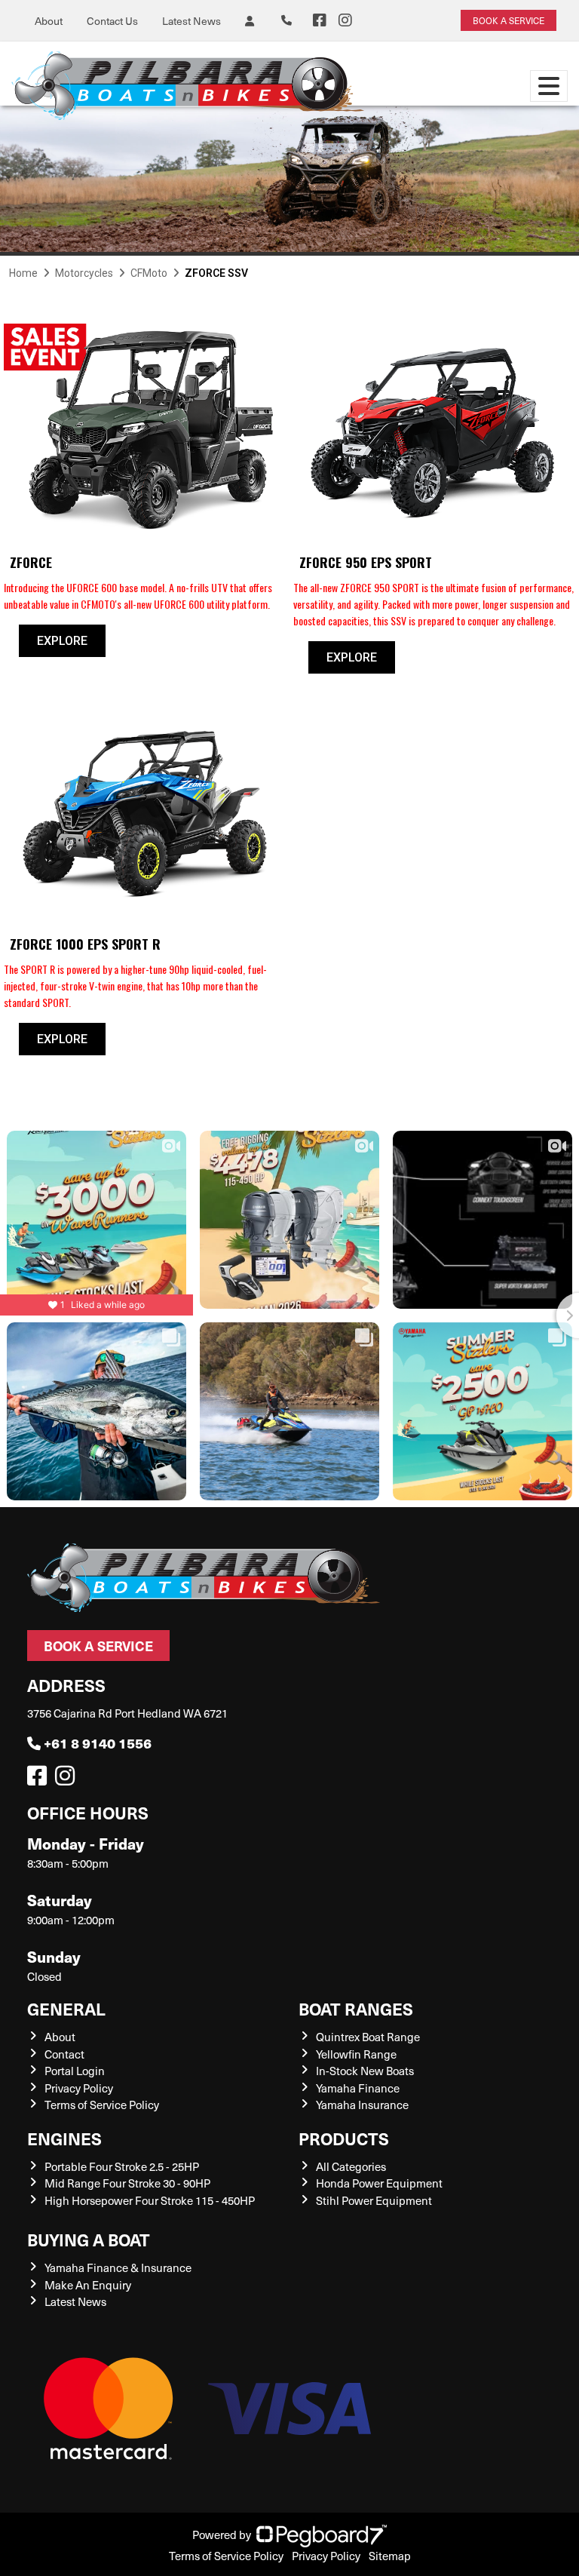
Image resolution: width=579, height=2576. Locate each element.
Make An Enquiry (88, 2285)
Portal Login (75, 2071)
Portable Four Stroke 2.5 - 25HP (122, 2166)
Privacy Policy (79, 2088)
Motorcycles (84, 273)
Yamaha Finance (358, 2088)
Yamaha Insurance (362, 2105)
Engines (64, 2138)
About (49, 21)
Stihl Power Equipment (374, 2200)
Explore (62, 641)
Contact (64, 2054)
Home (23, 273)
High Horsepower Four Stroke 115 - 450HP (150, 2200)
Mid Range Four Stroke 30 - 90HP (127, 2183)
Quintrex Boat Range (368, 2037)
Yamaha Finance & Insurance (118, 2267)
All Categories (351, 2166)
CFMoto (149, 273)
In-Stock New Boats (365, 2071)
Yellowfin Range (356, 2054)
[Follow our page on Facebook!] (320, 20)
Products (344, 2138)
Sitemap (390, 2556)
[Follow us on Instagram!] (68, 1779)
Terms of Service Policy (102, 2105)
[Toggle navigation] (549, 86)
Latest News (191, 21)
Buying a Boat (89, 2239)
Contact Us (112, 21)
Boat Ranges (356, 2008)
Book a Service (98, 1646)
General (66, 2008)
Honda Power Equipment (379, 2183)
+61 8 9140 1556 (98, 1743)
